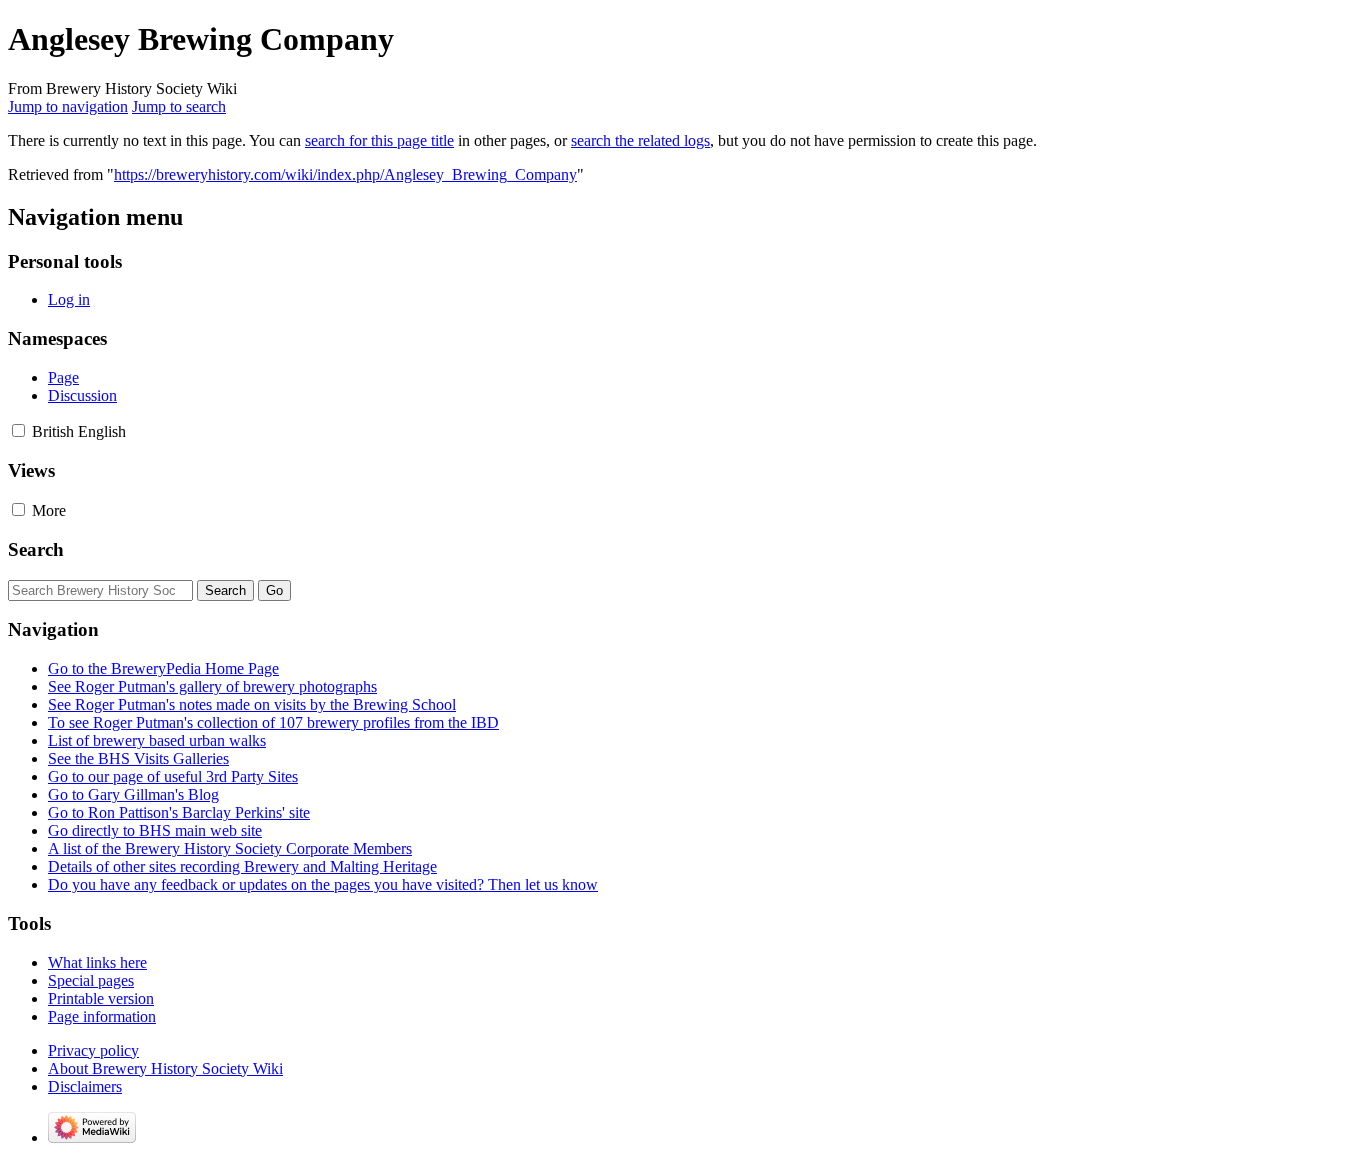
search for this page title (379, 140)
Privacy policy (93, 1050)
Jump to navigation (68, 106)
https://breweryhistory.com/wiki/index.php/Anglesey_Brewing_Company (345, 174)
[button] (18, 430)
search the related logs (640, 140)
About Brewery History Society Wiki (165, 1068)
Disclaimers (85, 1086)
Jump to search (179, 106)
